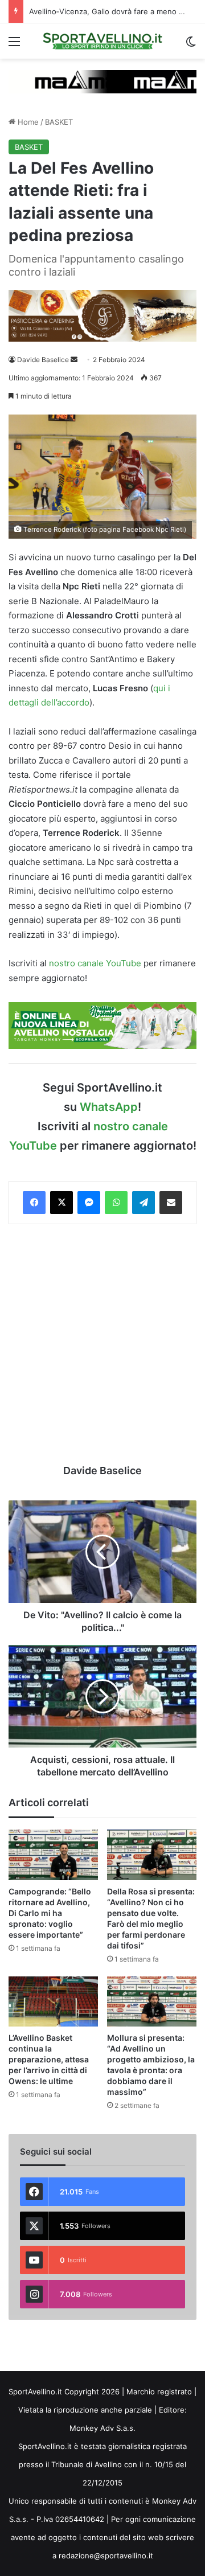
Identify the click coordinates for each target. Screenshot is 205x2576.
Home (27, 122)
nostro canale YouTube (95, 963)
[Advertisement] (102, 1344)
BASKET (59, 122)
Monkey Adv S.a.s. (102, 2428)
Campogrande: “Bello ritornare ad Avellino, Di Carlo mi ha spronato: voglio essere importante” (50, 1913)
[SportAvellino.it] (102, 41)
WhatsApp (109, 1107)
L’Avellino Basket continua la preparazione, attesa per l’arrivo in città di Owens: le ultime (49, 2059)
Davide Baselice (43, 360)
